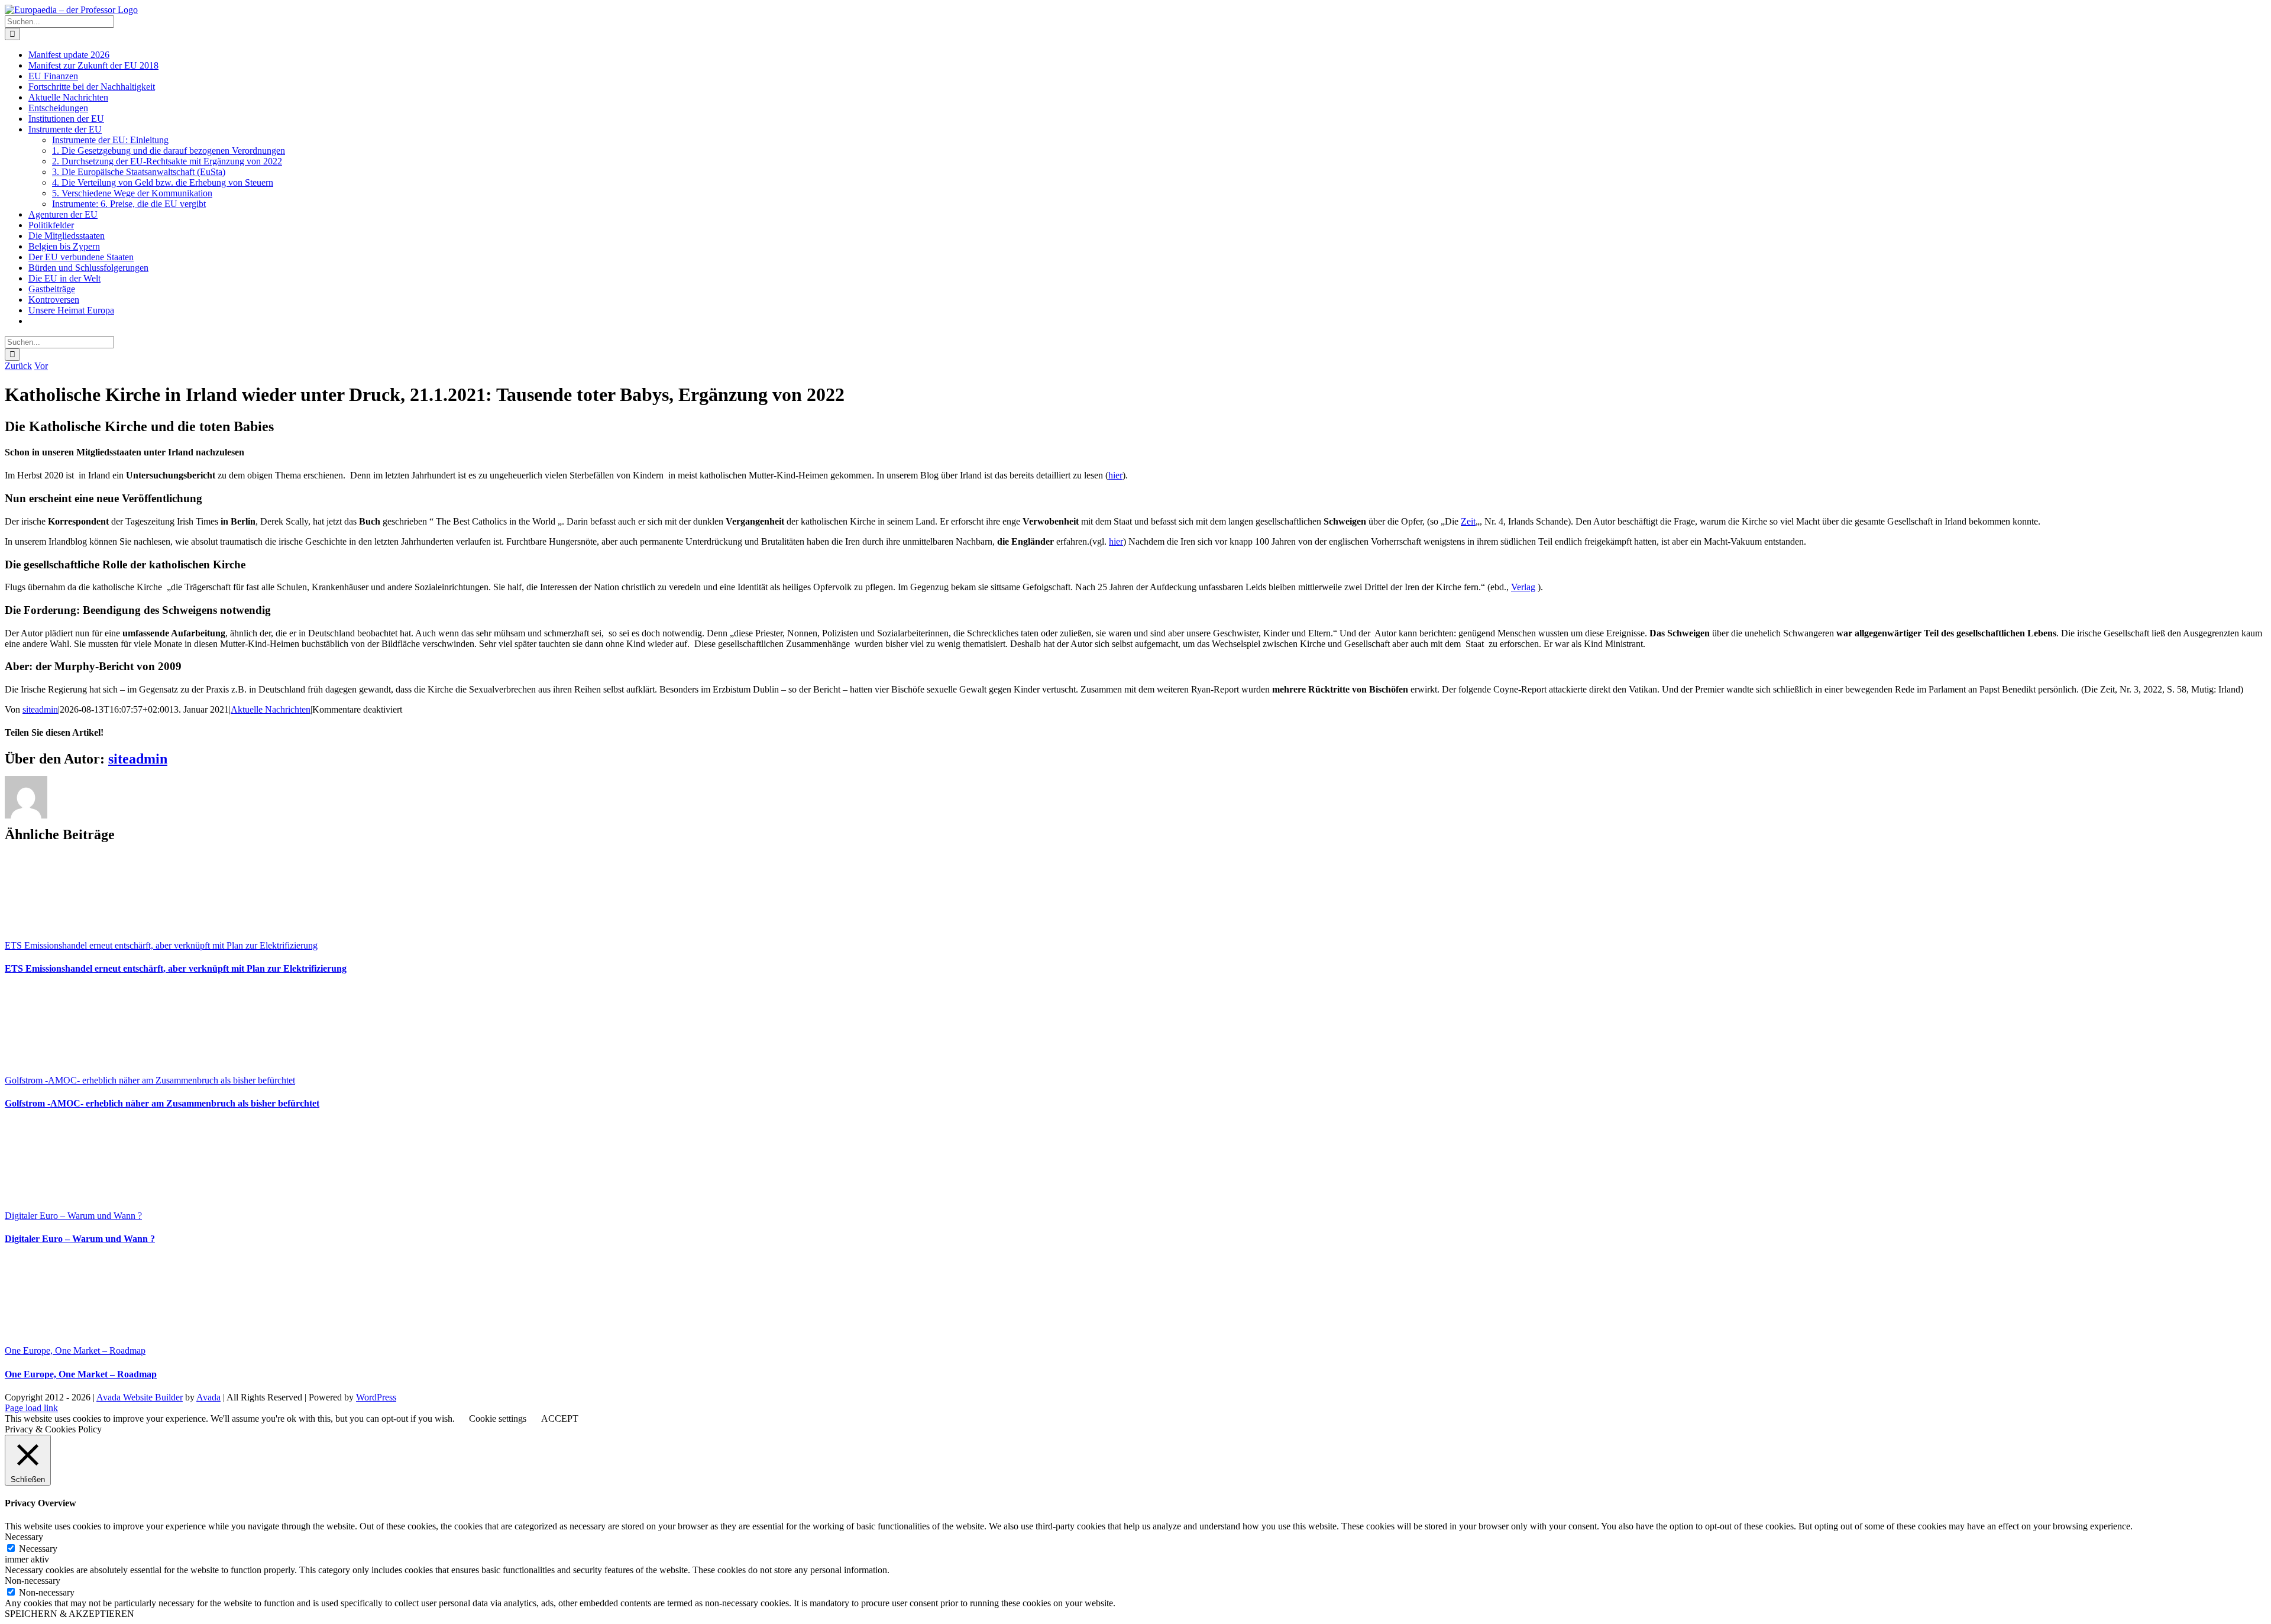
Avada (208, 1397)
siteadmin (40, 709)
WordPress (376, 1397)
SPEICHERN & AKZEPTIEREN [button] (69, 1614)
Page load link (31, 1408)
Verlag (1523, 587)
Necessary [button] (24, 1537)
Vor (41, 366)
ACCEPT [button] (560, 1418)
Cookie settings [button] (498, 1418)
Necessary (38, 1549)
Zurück (18, 366)
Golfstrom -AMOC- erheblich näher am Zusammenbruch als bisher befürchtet (150, 1080)
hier (1115, 475)
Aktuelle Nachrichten (271, 709)
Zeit (1468, 521)
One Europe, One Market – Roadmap (75, 1350)
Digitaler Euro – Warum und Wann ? (73, 1216)
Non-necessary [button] (33, 1581)
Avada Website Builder (140, 1397)
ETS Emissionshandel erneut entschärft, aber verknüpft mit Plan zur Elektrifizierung (161, 945)
